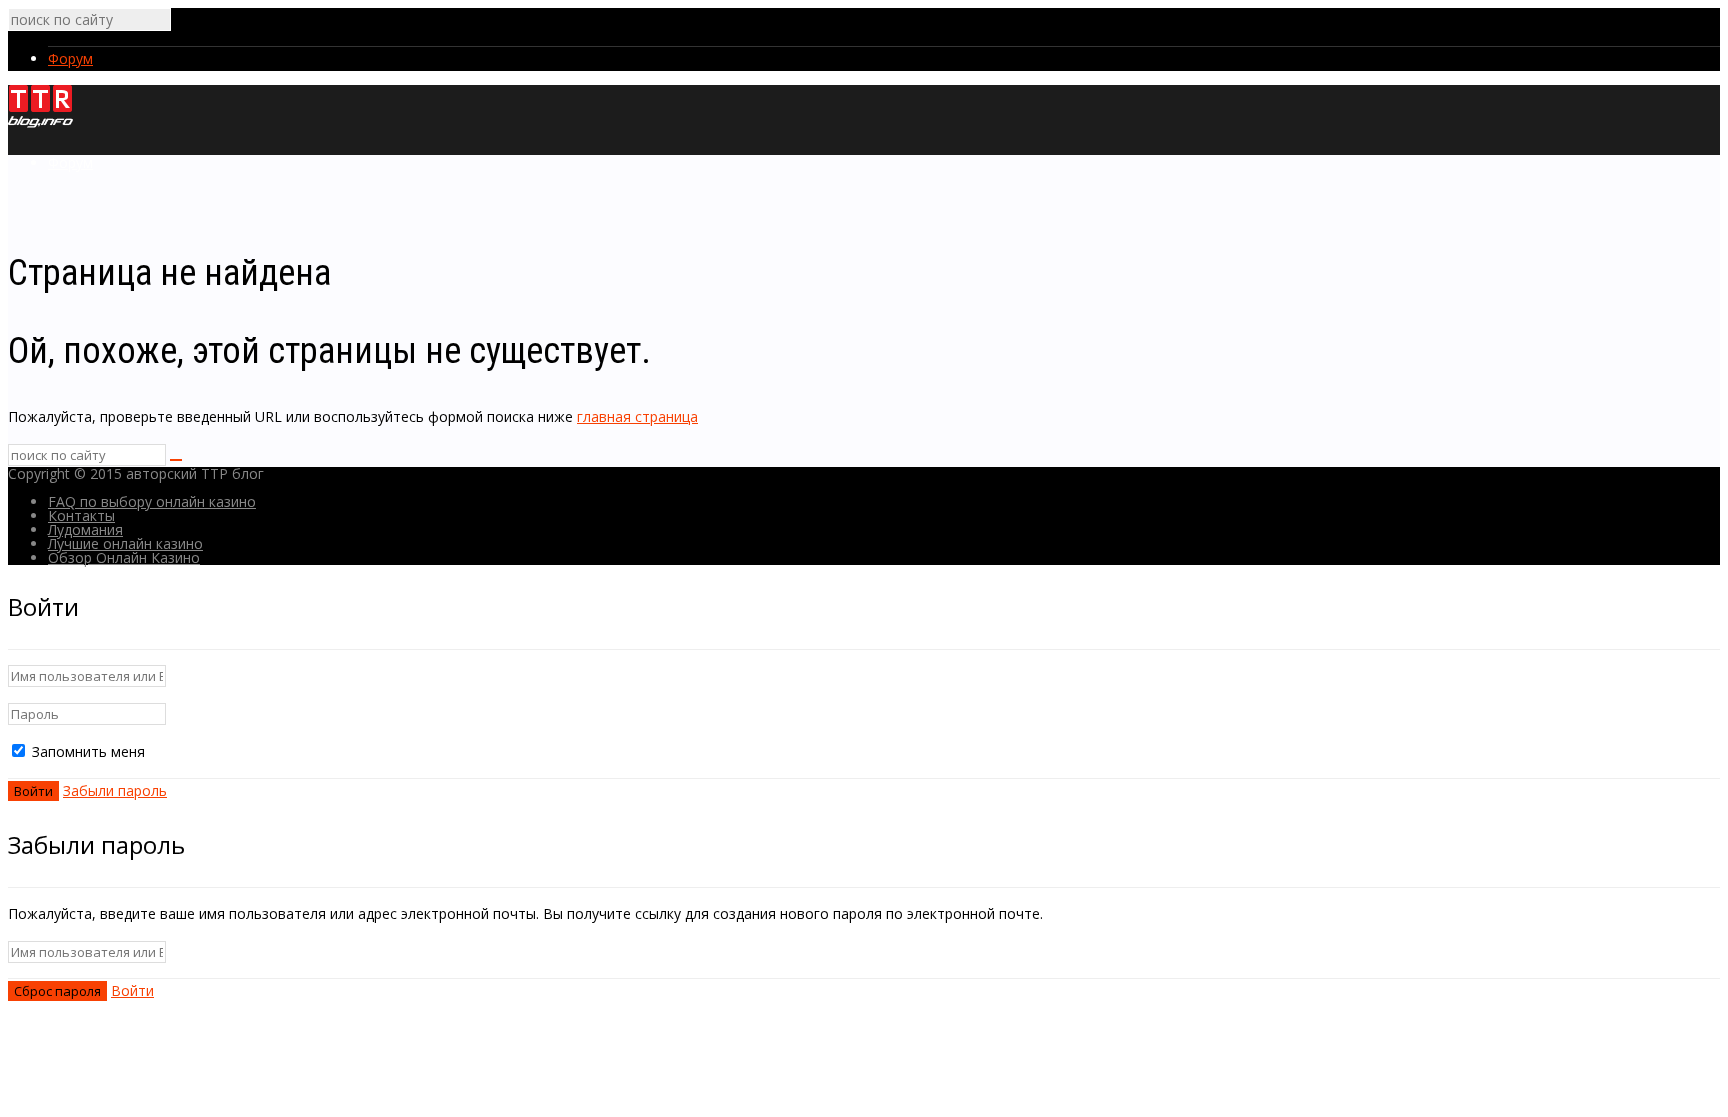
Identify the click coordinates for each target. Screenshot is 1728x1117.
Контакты (81, 515)
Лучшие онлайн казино (125, 543)
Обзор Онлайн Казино (124, 557)
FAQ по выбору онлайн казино (152, 501)
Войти (132, 990)
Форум (70, 58)
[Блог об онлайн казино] (40, 124)
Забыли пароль (115, 790)
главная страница (637, 416)
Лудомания (85, 529)
